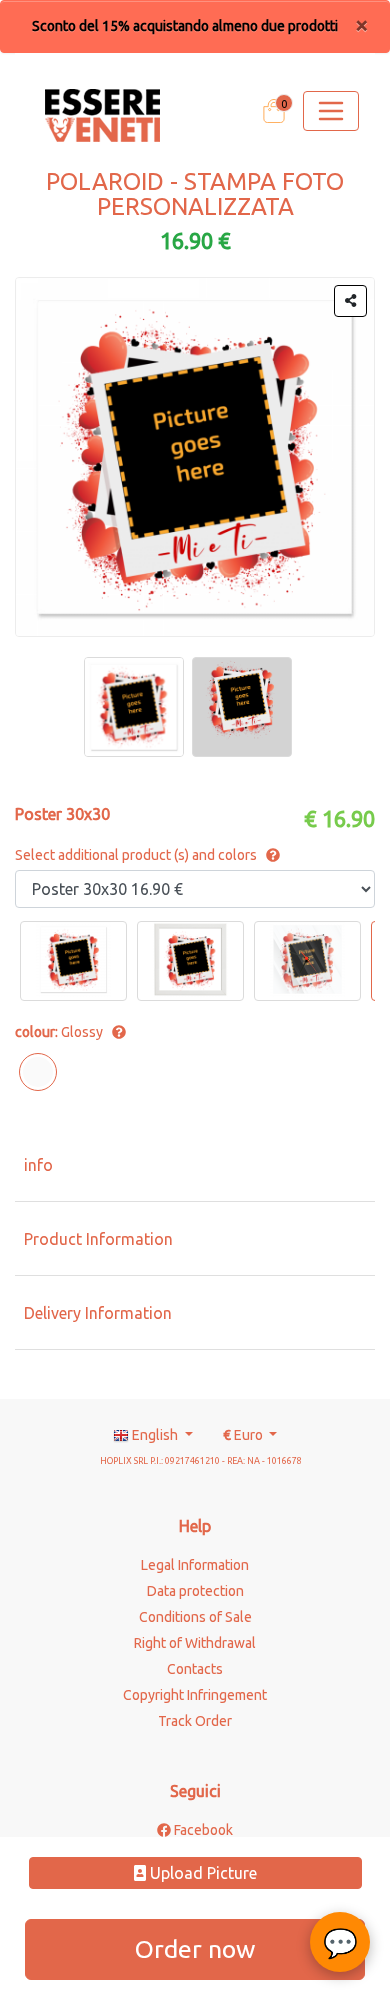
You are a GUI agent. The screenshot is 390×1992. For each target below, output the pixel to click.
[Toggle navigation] (331, 111)
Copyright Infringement (195, 1695)
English (155, 1435)
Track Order (195, 1721)
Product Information (98, 1239)
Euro (244, 1435)
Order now (195, 1949)
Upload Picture (201, 1873)
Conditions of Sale (195, 1617)
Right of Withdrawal (195, 1643)
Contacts (195, 1669)
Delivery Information (98, 1313)
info (38, 1165)
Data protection (195, 1591)
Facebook (202, 1830)
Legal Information (195, 1565)
